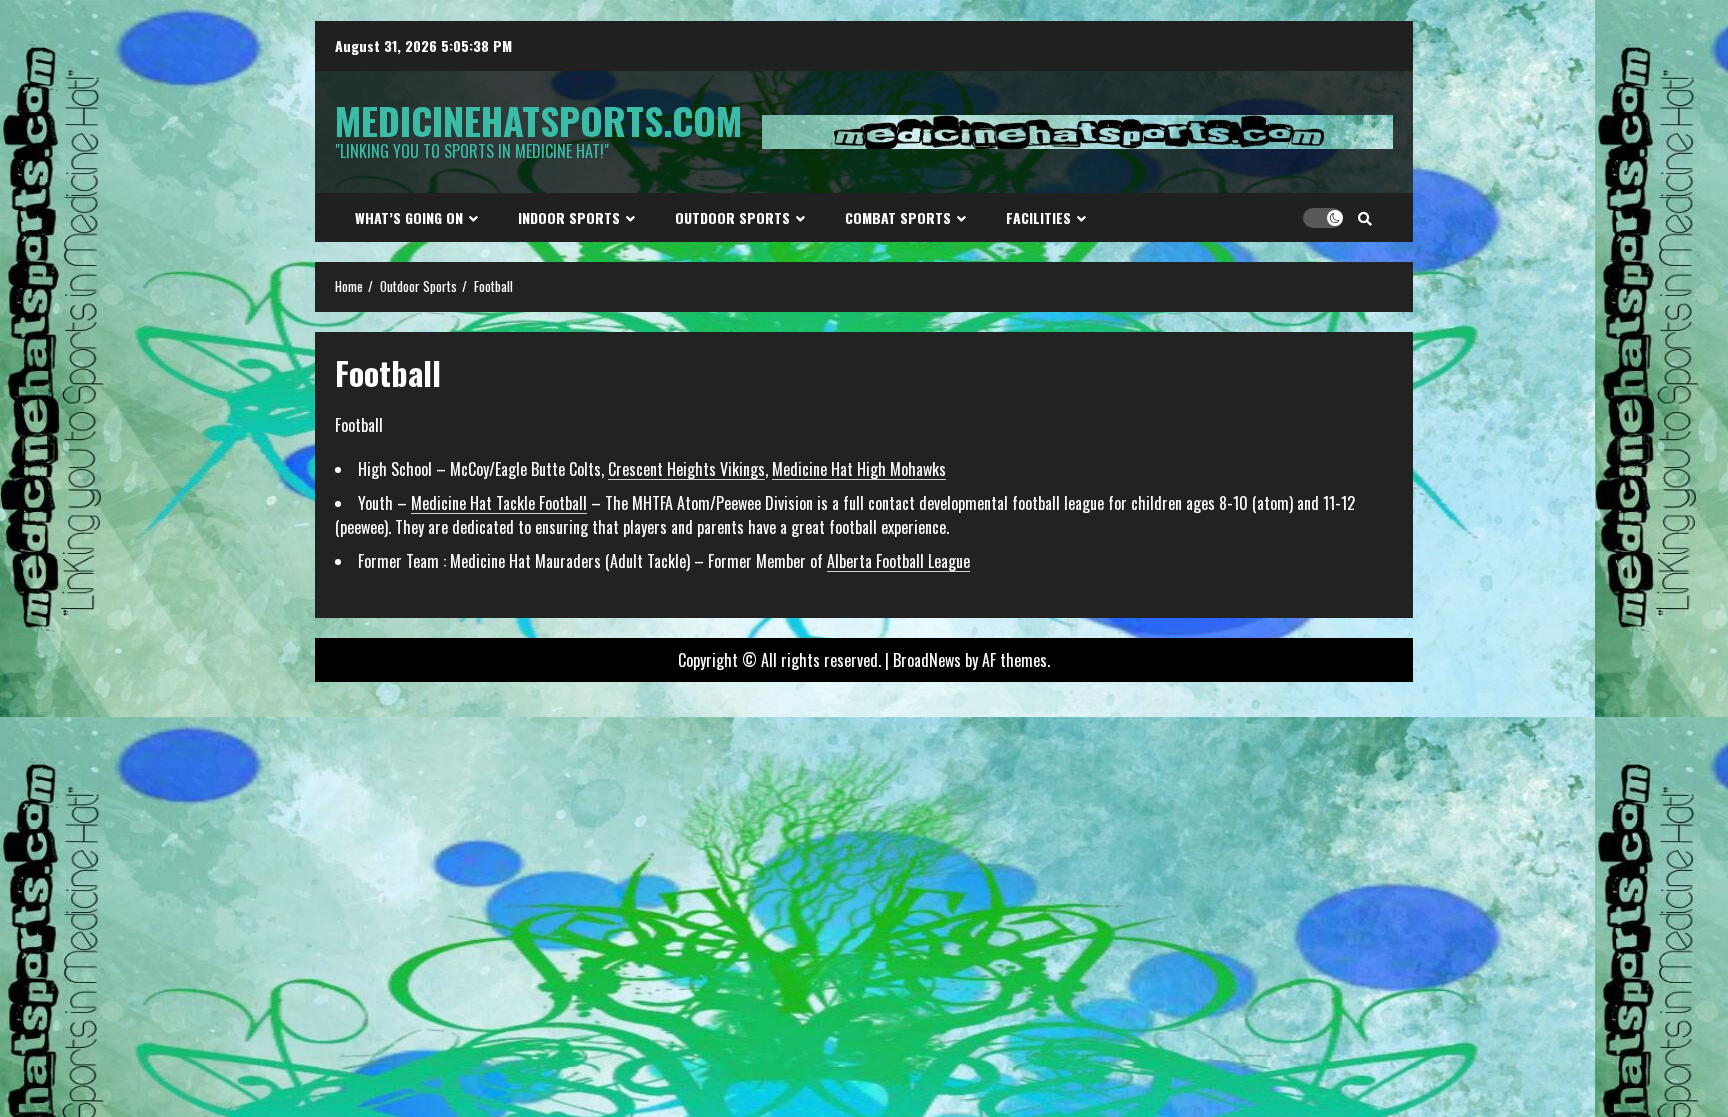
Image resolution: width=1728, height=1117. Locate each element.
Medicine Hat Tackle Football (499, 503)
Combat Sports (898, 217)
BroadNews (927, 660)
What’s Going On (409, 217)
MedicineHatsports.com (538, 120)
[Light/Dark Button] (1323, 218)
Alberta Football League (898, 561)
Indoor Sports (569, 217)
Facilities (1038, 217)
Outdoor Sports (732, 217)
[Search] (1365, 218)
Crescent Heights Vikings (686, 469)
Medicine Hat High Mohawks (859, 469)
